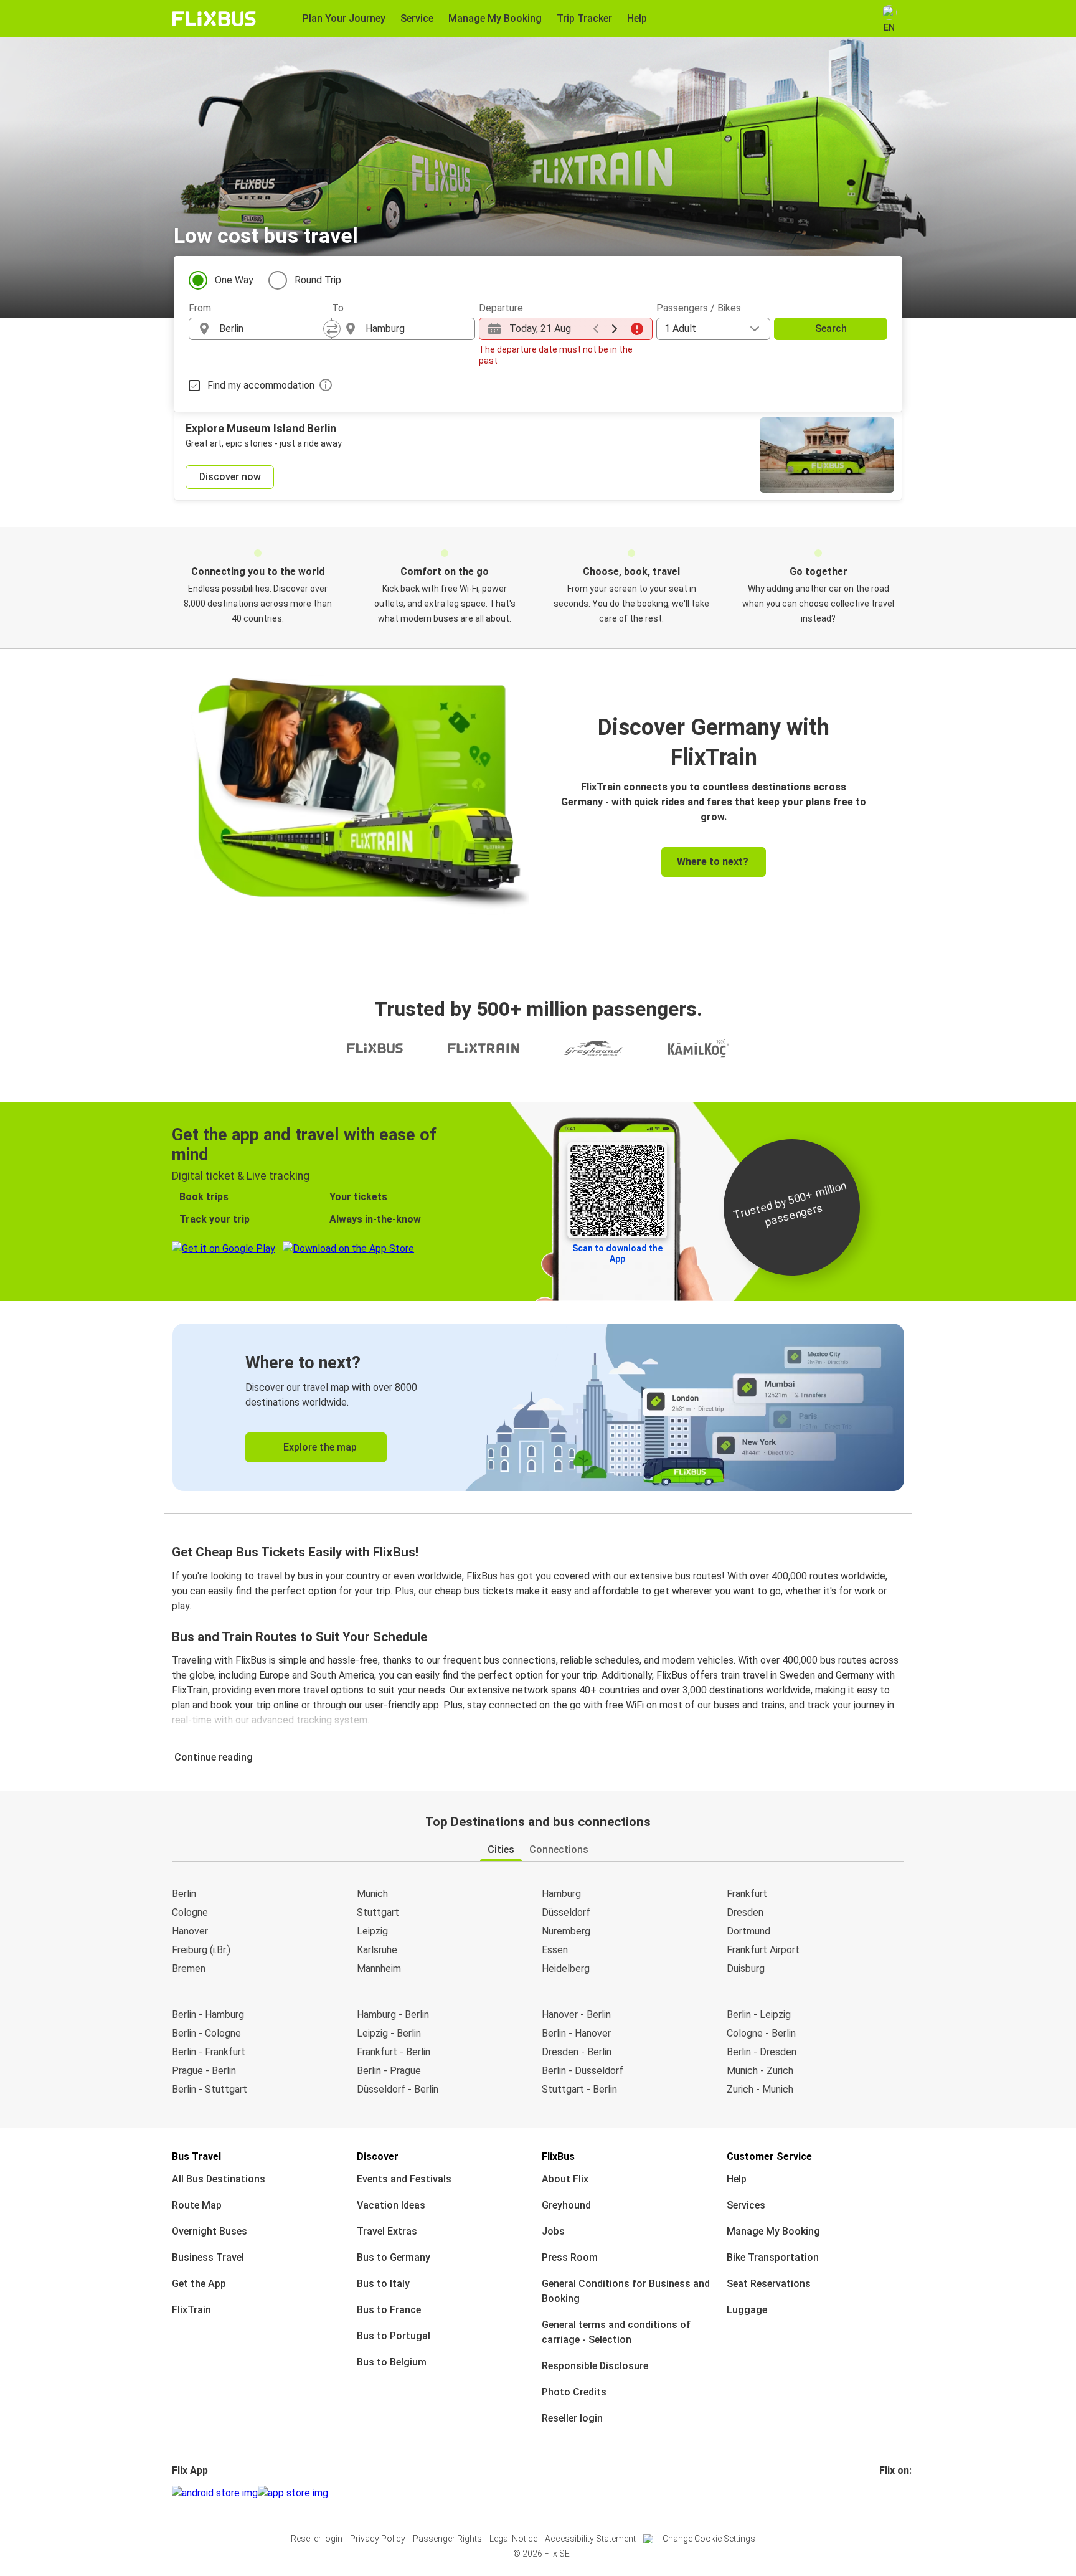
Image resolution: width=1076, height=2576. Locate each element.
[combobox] (271, 329)
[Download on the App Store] (293, 2493)
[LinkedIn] (892, 2493)
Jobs (553, 2231)
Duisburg (746, 1968)
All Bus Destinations (219, 2179)
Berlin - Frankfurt (209, 2052)
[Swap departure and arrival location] (332, 329)
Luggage (747, 2310)
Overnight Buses (210, 2231)
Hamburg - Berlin (393, 2015)
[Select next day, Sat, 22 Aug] (615, 329)
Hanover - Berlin (576, 2015)
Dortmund (748, 1931)
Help (737, 2179)
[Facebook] (881, 2493)
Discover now (230, 477)
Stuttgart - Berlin (579, 2089)
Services (746, 2205)
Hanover (190, 1931)
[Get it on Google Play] (215, 2493)
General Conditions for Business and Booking (626, 2291)
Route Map (197, 2205)
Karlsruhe (377, 1950)
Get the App (199, 2284)
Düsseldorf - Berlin (398, 2089)
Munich (372, 1894)
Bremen (189, 1968)
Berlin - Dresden (762, 2052)
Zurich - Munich (760, 2089)
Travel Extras (387, 2231)
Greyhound (566, 2205)
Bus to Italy (383, 2284)
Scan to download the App (617, 1253)
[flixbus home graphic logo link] (214, 19)
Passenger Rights (447, 2539)
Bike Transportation (773, 2257)
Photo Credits (574, 2392)
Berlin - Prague (389, 2071)
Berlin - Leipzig (759, 2015)
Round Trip (318, 280)
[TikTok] (900, 2493)
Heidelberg (566, 1968)
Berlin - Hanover (576, 2033)
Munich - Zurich (760, 2071)
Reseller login (572, 2418)
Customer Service (769, 2157)
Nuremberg (566, 1931)
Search (831, 329)
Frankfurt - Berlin (394, 2052)
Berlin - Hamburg (208, 2015)
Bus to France (389, 2310)
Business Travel (208, 2257)
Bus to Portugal (394, 2336)
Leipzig (372, 1931)
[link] (538, 1407)
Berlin (184, 1894)
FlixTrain (191, 2310)
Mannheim (379, 1968)
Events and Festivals (404, 2179)
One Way (234, 280)
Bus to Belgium (392, 2362)
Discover (378, 2157)
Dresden (745, 1912)
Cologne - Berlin (761, 2033)
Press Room (570, 2257)
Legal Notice (513, 2539)
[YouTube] (889, 2493)
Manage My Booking (773, 2231)
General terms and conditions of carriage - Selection (616, 2332)
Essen (555, 1950)
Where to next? (713, 862)
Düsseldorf (566, 1912)
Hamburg (561, 1894)
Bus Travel (196, 2157)
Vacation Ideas (391, 2205)
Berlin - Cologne (206, 2033)
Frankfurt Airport (763, 1950)
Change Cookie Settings (709, 2539)
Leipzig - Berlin (389, 2033)
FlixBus (558, 2157)
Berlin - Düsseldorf (583, 2071)
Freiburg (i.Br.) (201, 1950)
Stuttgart (378, 1912)
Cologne (190, 1912)
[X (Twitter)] (896, 2493)
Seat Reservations (769, 2284)
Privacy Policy (378, 2539)
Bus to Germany (394, 2257)
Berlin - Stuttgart (210, 2089)
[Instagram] (885, 2493)
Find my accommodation (261, 385)
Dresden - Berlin (577, 2052)
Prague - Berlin (204, 2071)
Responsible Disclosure (595, 2366)
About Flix (565, 2179)
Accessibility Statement (590, 2539)
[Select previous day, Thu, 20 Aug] (596, 329)
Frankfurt (747, 1894)
